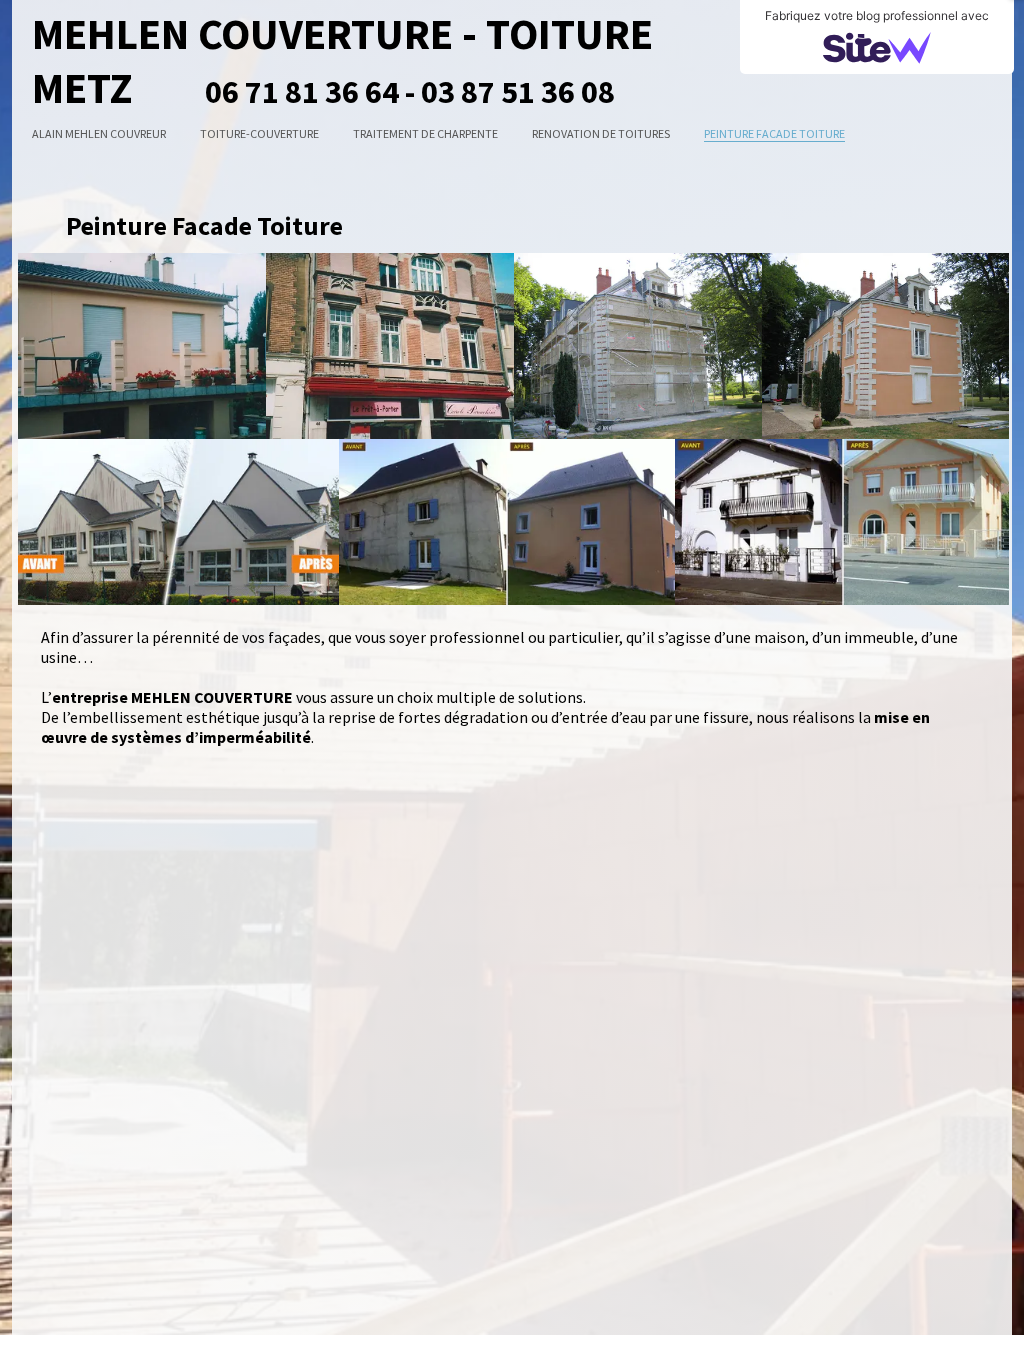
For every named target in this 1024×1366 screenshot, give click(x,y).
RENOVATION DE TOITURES (601, 133)
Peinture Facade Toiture (774, 133)
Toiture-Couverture (259, 133)
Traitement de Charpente (425, 133)
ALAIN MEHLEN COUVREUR (99, 133)
